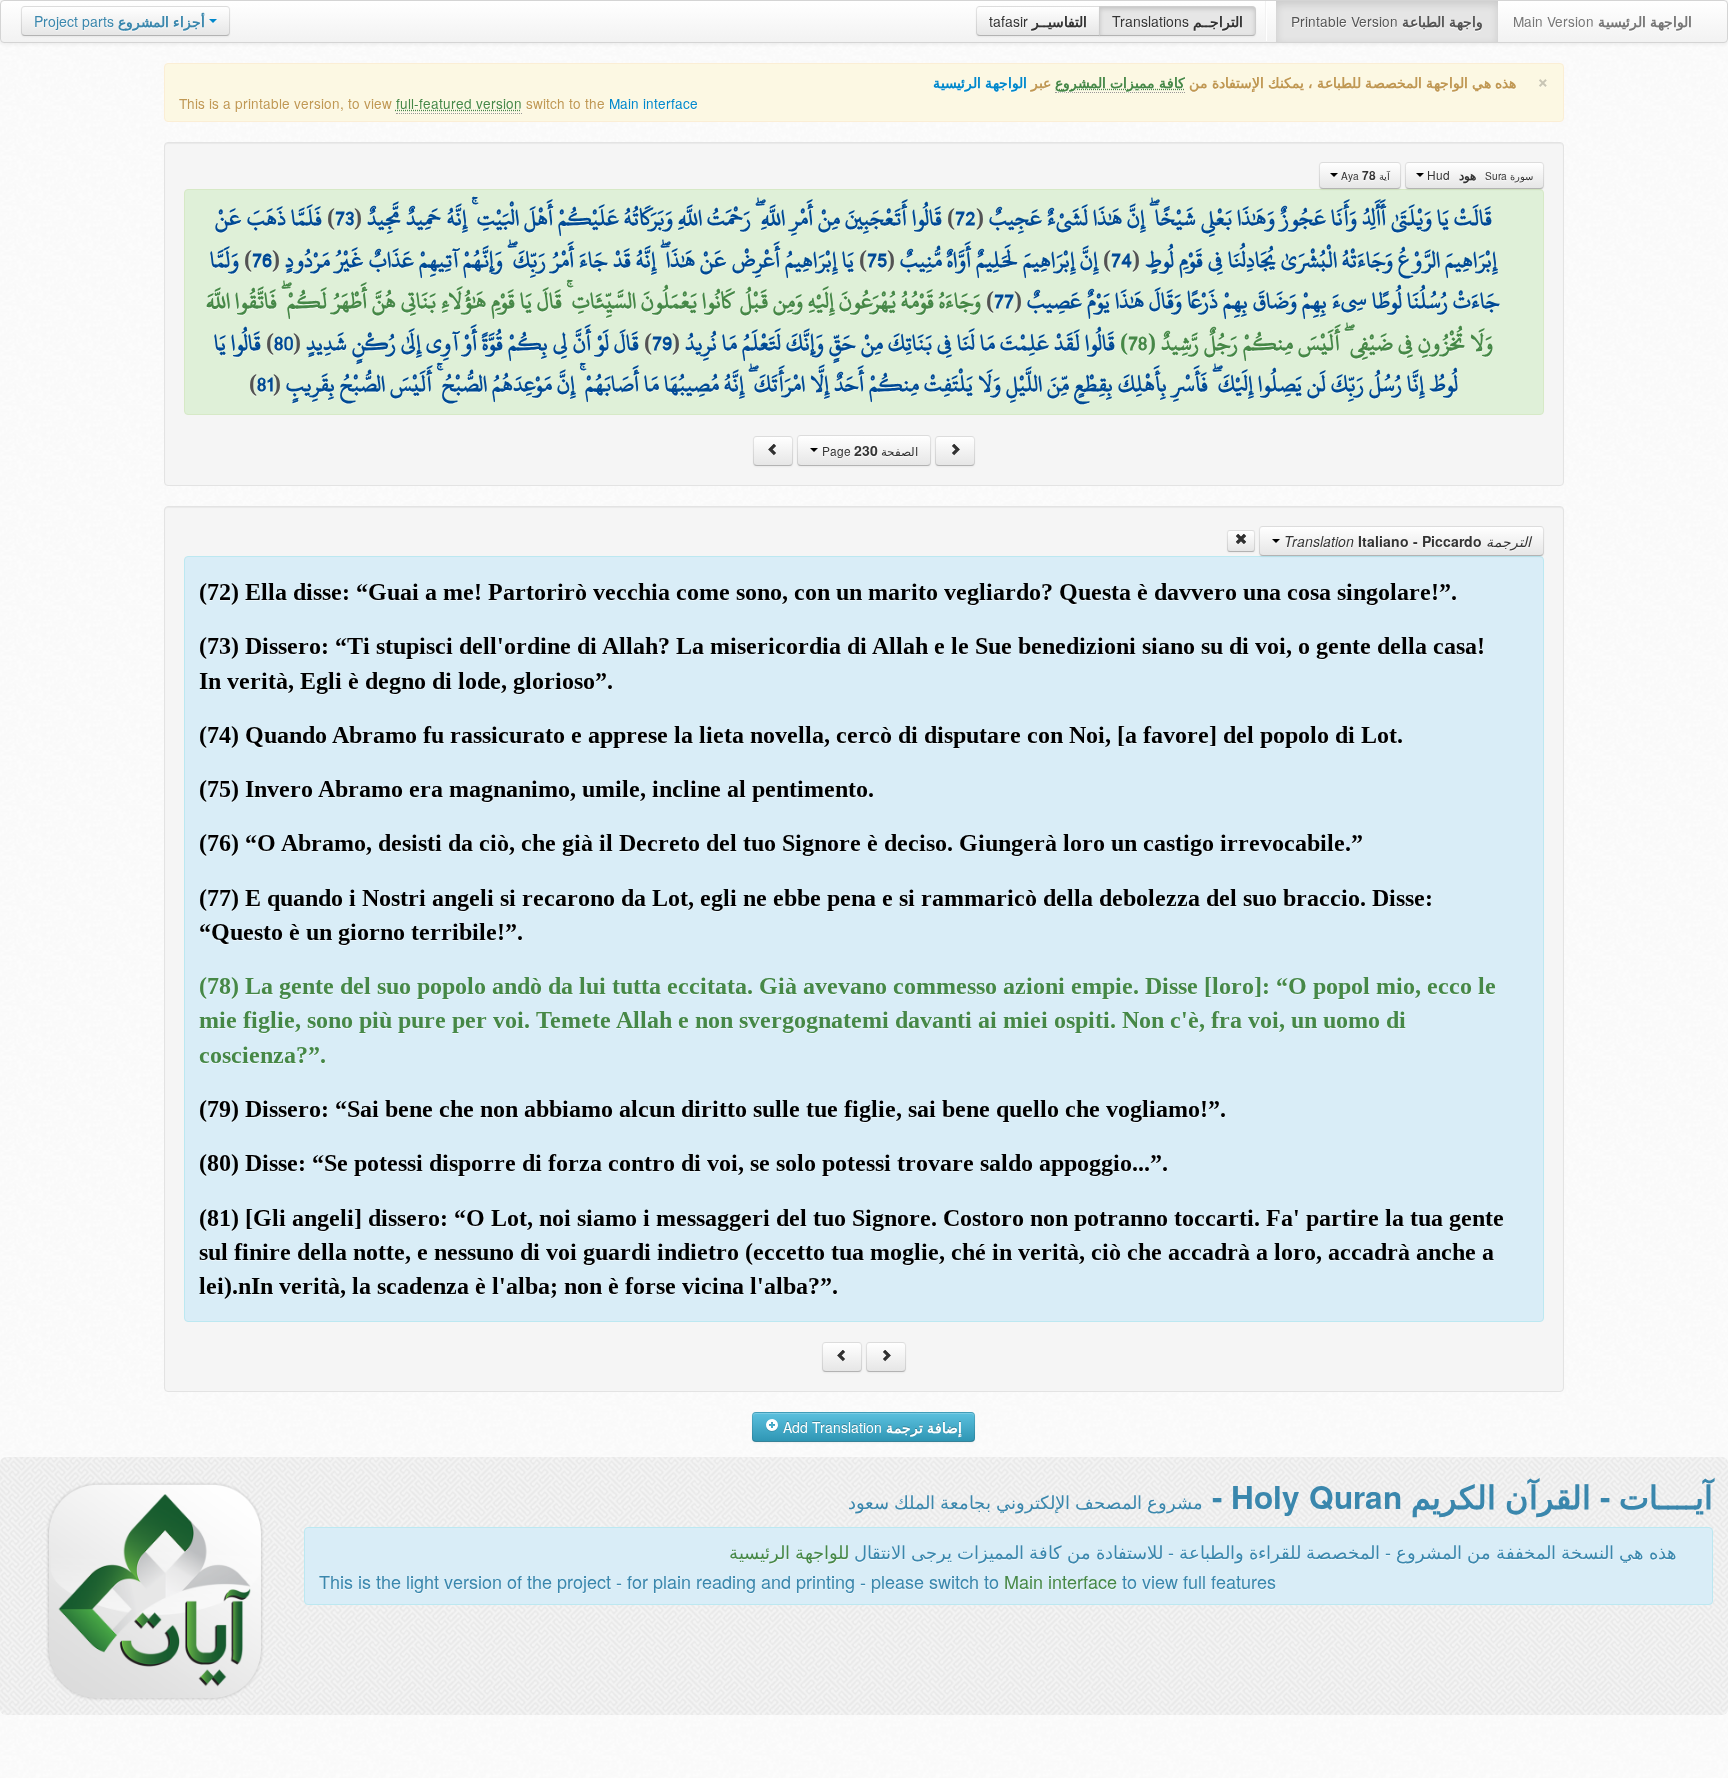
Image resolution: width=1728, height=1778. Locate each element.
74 (1121, 260)
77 (1004, 301)
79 (662, 343)
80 (283, 343)
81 (265, 384)
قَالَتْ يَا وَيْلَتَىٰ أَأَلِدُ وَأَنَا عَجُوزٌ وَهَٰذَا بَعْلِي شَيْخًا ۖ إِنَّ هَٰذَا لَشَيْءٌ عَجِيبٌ (1240, 218)
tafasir (1038, 21)
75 (877, 260)
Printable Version (1387, 21)
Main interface (653, 103)
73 (344, 218)
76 (262, 260)
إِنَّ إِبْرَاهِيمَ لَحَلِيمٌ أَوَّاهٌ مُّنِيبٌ (999, 260)
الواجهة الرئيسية (980, 82)
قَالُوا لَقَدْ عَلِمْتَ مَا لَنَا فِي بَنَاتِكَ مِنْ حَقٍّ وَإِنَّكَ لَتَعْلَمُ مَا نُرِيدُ (900, 343)
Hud (1478, 175)
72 (965, 218)
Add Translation (870, 1427)
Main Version (1602, 21)
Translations (1177, 21)
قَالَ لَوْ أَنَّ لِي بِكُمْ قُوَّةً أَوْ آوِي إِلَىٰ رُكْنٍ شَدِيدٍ (472, 343)
